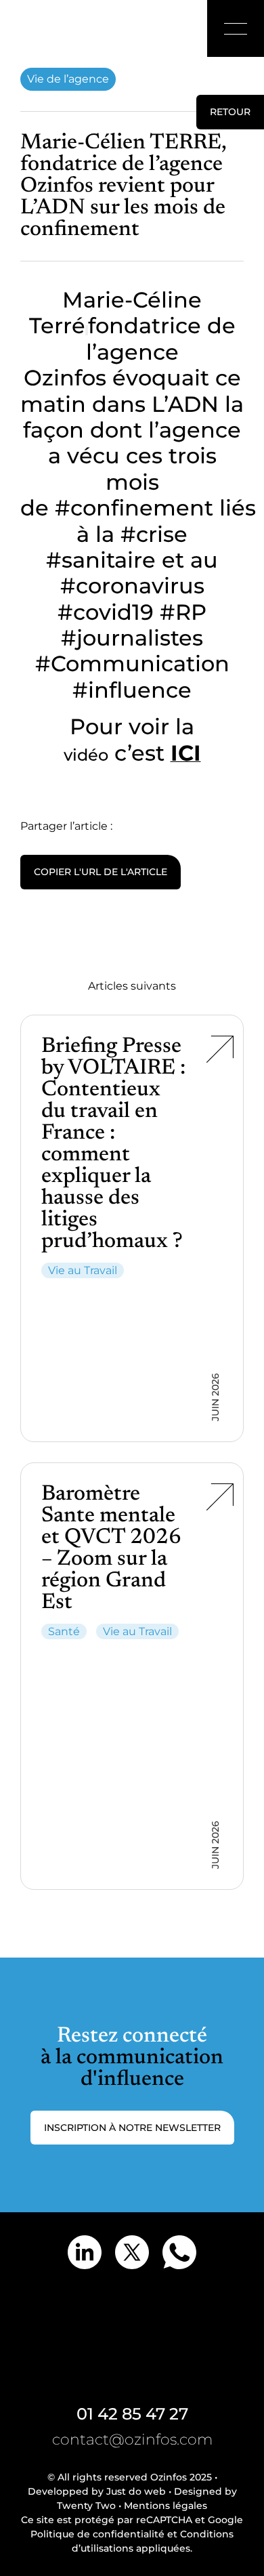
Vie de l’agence (68, 79)
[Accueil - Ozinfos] (44, 28)
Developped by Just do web (97, 2491)
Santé (64, 1631)
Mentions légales (166, 2506)
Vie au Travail (83, 1270)
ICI (186, 753)
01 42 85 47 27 (132, 2414)
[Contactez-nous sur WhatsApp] (179, 2252)
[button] (236, 28)
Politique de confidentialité (97, 2534)
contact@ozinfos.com (132, 2440)
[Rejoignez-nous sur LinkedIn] (85, 2252)
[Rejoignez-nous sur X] (132, 2252)
